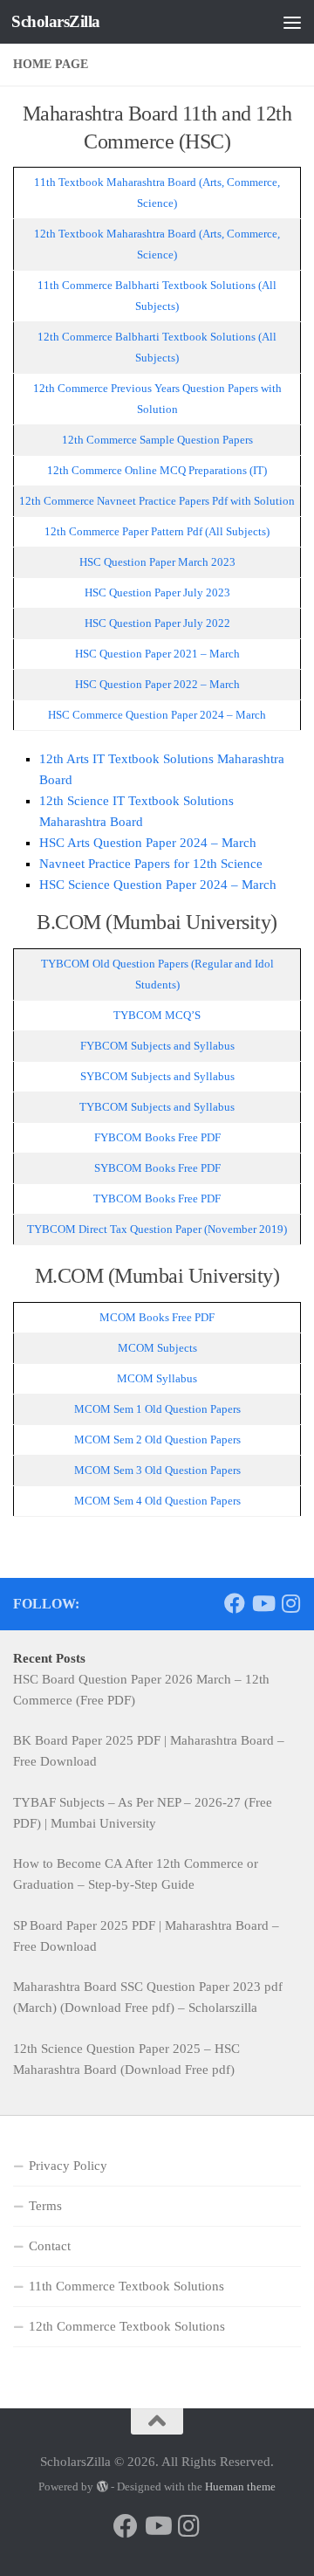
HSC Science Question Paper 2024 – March (158, 885)
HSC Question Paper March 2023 (157, 562)
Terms (45, 2206)
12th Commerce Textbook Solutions (127, 2326)
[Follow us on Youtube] (263, 1603)
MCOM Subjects (157, 1348)
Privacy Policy (68, 2166)
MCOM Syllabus (157, 1378)
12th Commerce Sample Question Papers (157, 440)
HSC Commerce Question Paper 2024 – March (157, 715)
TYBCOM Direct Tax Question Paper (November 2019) (157, 1229)
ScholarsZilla (56, 21)
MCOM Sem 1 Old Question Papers (157, 1409)
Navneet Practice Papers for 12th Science (151, 864)
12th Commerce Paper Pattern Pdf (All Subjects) (157, 531)
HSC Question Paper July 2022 (157, 623)
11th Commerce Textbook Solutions (126, 2286)
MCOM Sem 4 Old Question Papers (157, 1501)
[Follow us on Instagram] (290, 1603)
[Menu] (292, 22)
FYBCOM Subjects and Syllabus (157, 1046)
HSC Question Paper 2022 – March (157, 684)
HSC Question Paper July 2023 (157, 592)
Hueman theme (240, 2486)
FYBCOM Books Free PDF (157, 1137)
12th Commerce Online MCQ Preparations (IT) (157, 470)
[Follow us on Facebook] (235, 1603)
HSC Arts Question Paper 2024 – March (148, 843)
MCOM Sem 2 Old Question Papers (157, 1440)
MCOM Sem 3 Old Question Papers (157, 1470)
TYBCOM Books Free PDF (157, 1198)
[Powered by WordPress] (102, 2486)
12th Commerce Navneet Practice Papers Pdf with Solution (157, 501)
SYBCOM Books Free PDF (157, 1168)
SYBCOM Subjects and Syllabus (157, 1076)
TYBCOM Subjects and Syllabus (157, 1107)
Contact (50, 2246)
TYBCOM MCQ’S (157, 1015)
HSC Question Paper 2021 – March (157, 654)
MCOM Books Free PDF (157, 1317)
